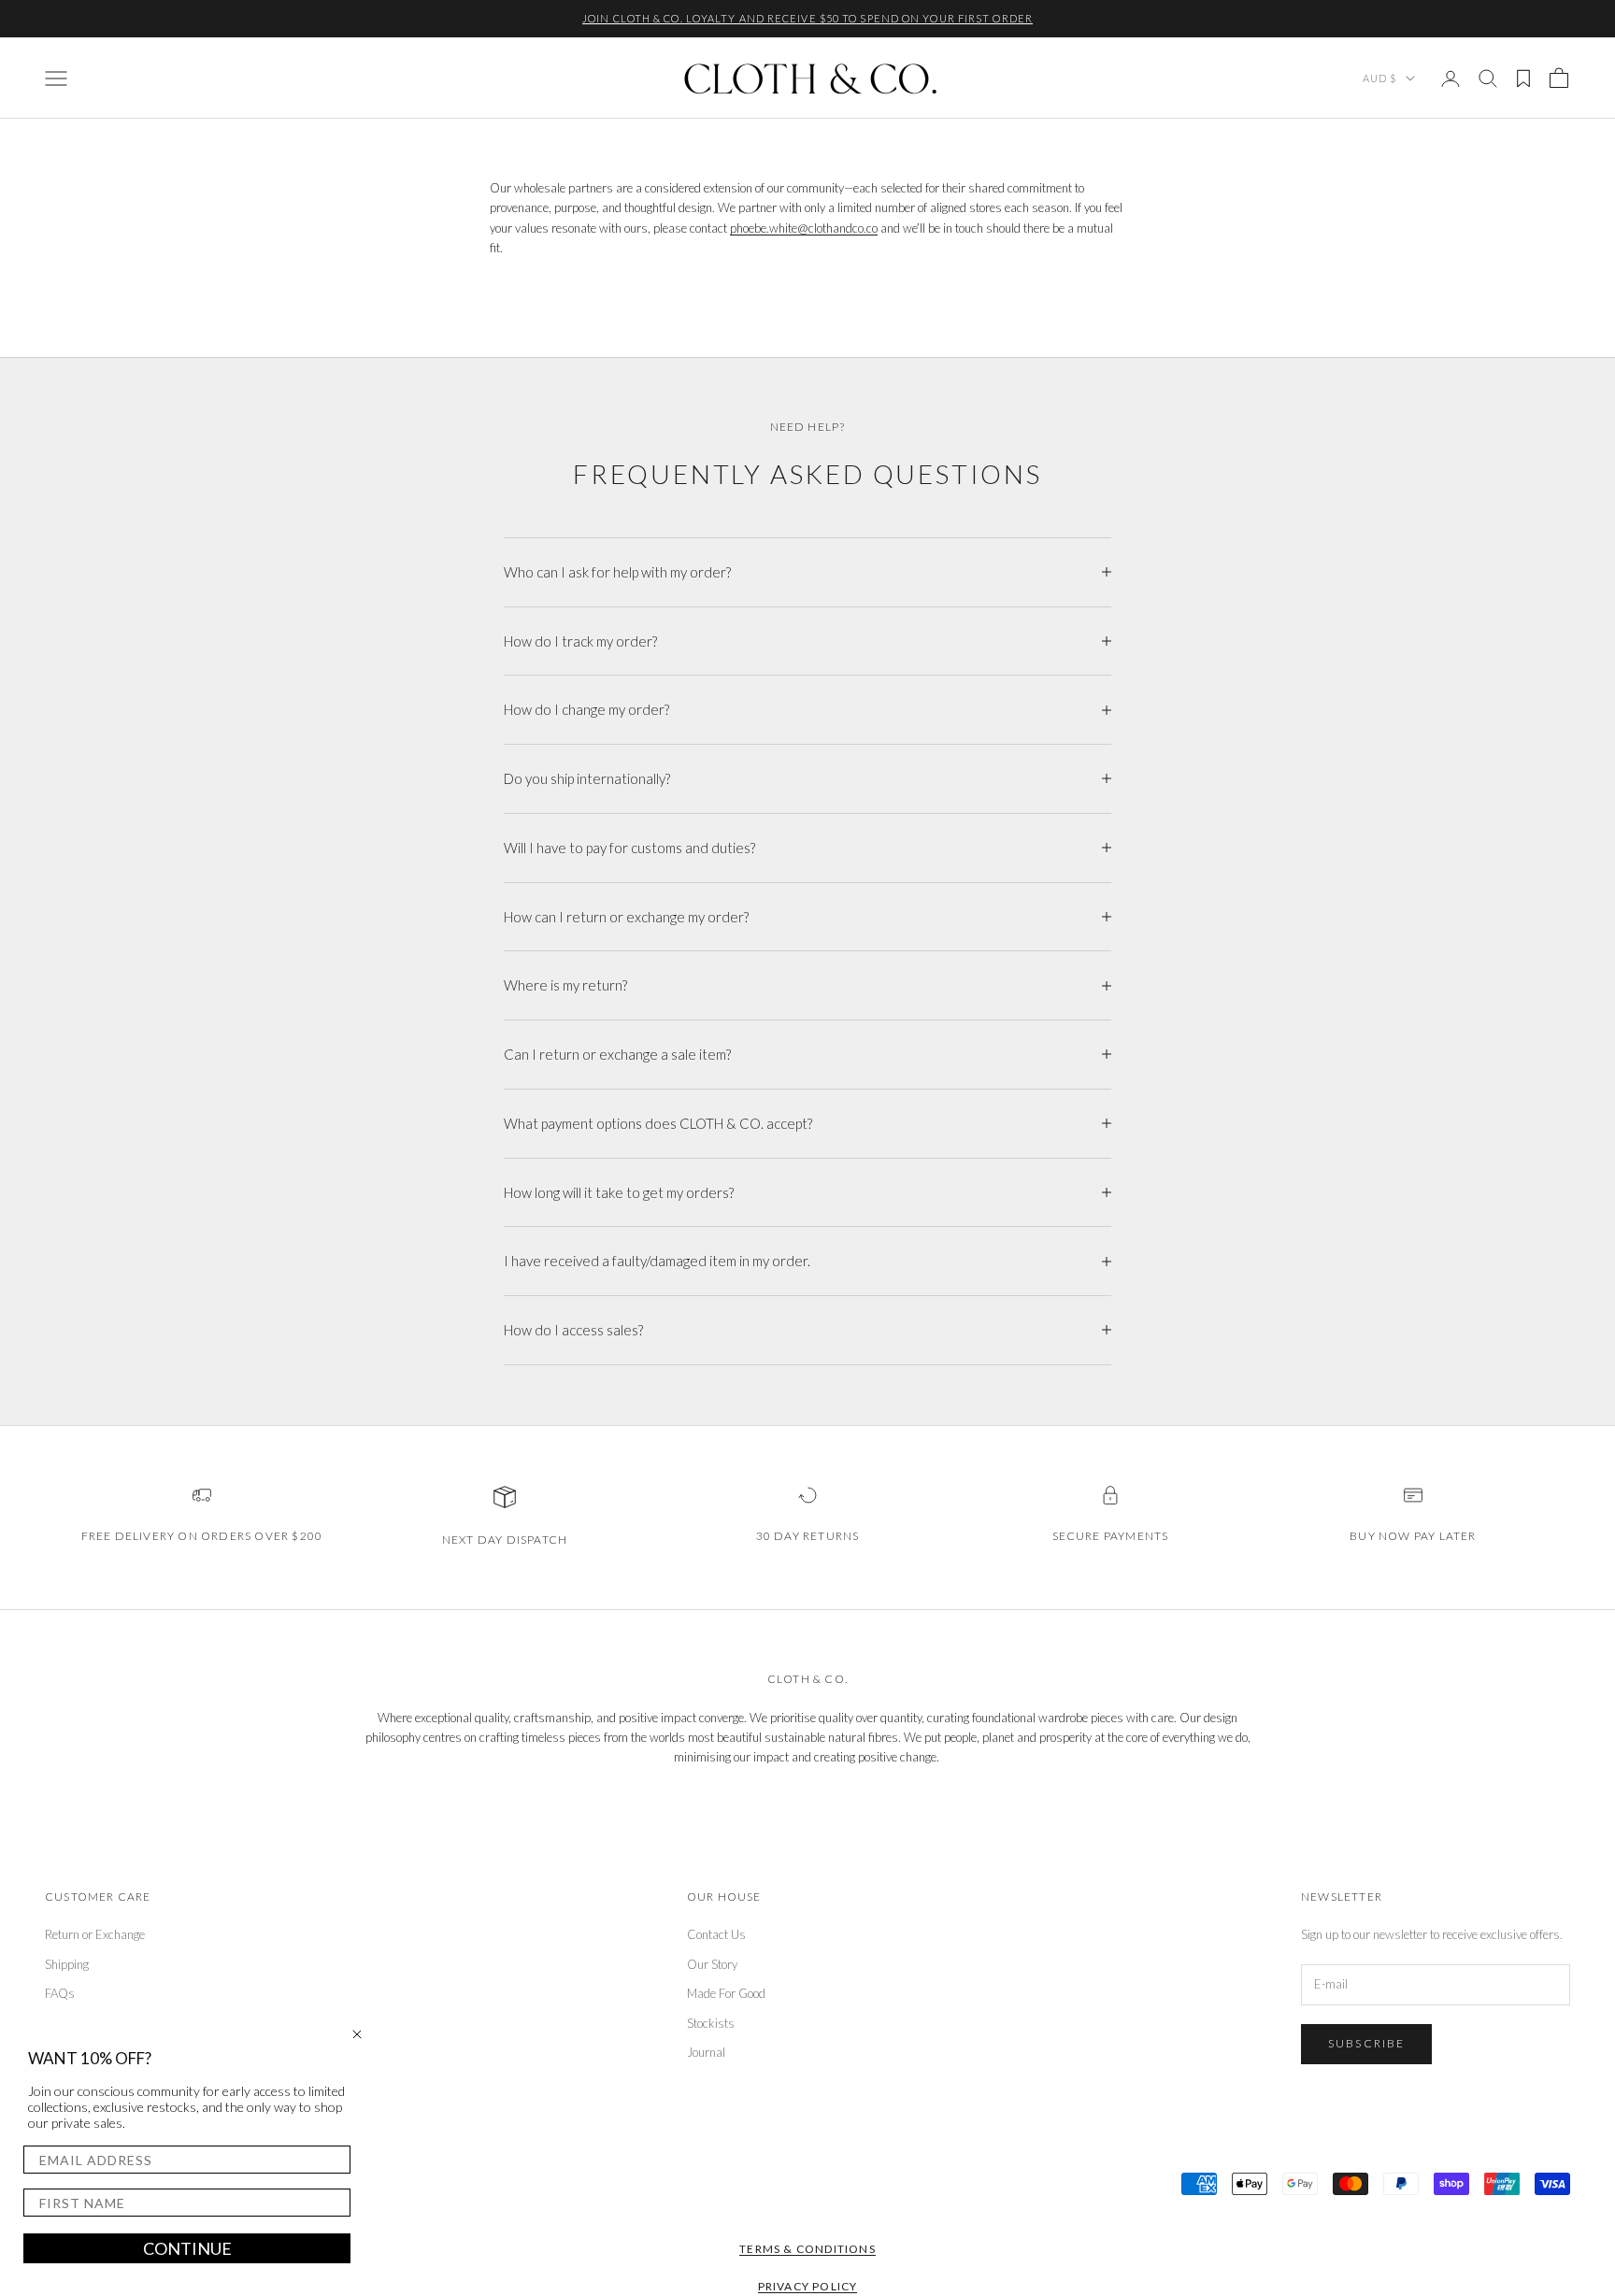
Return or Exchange (95, 1934)
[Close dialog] (357, 2034)
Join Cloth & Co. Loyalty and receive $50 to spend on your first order (807, 18)
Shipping (67, 1964)
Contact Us (716, 1934)
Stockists (711, 2023)
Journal (706, 2052)
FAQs (60, 1993)
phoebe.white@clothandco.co (804, 228)
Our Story (712, 1964)
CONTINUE (187, 2248)
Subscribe (1366, 2043)
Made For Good (726, 1993)
